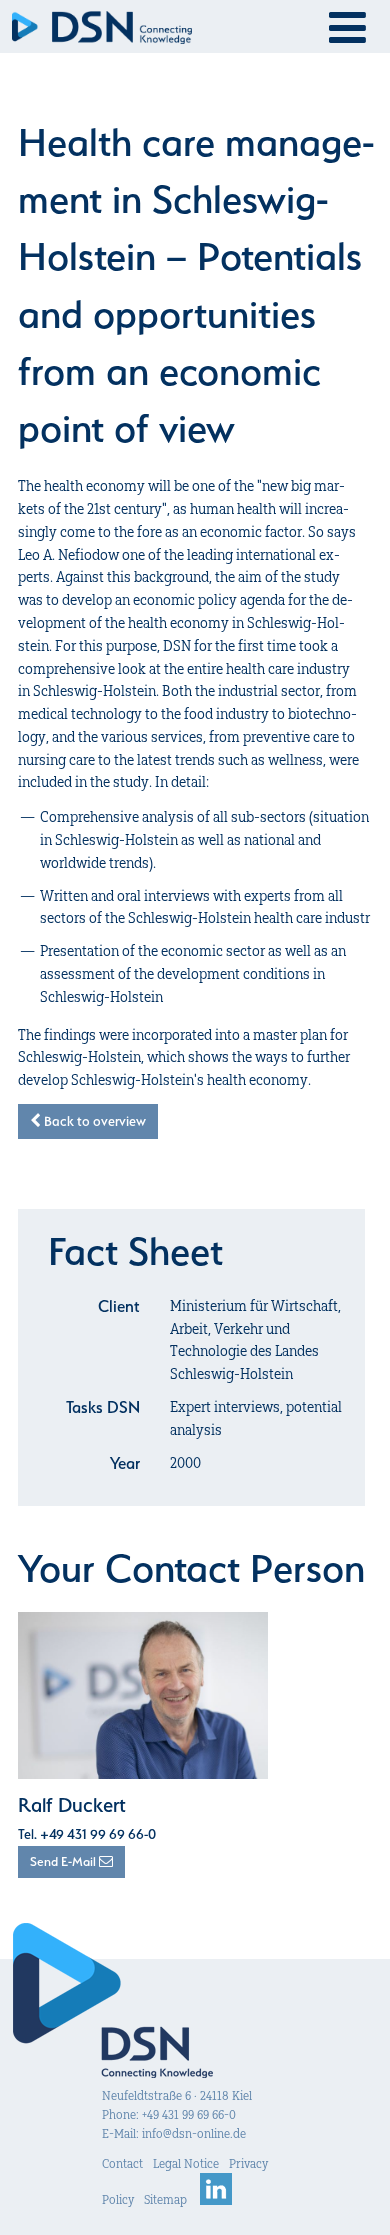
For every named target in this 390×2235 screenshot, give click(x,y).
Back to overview (93, 1121)
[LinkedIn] (216, 2199)
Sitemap (165, 2199)
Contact (122, 2163)
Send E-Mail (64, 1861)
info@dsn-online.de (194, 2133)
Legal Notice (186, 2163)
